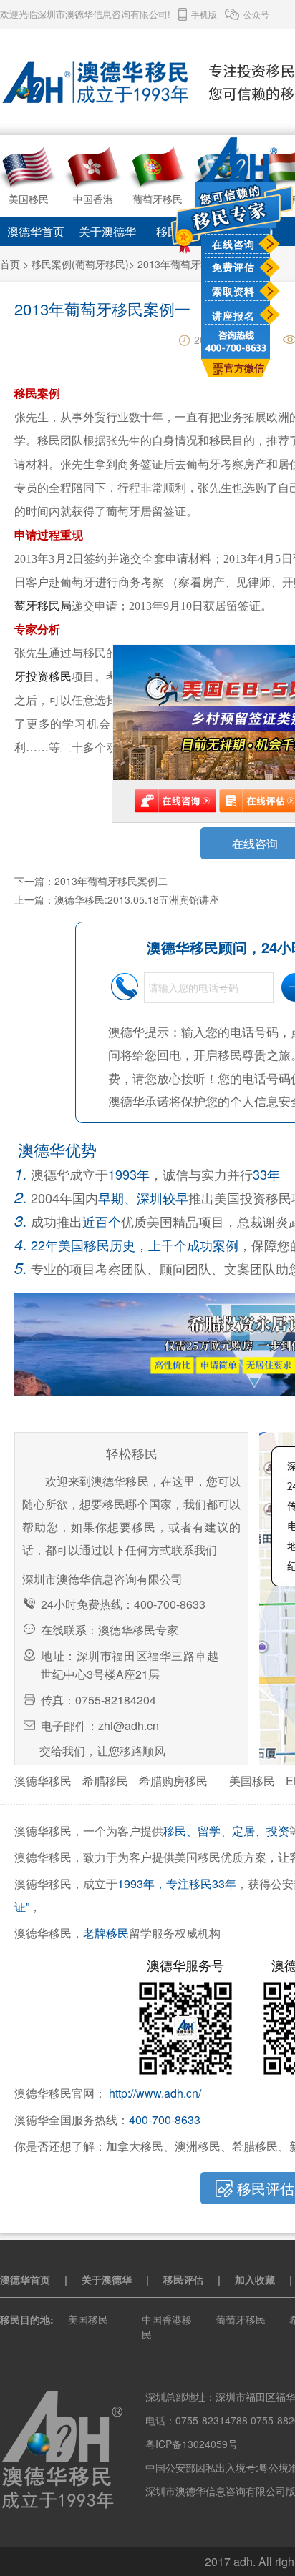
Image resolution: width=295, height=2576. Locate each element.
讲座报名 (233, 315)
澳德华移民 (43, 1781)
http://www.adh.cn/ (155, 2093)
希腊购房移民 (173, 1781)
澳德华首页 (36, 231)
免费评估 (233, 267)
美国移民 (252, 1781)
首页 (10, 264)
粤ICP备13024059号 (192, 2444)
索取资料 (233, 291)
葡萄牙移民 (241, 2319)
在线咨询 (233, 244)
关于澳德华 (107, 231)
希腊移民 (105, 1781)
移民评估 (183, 2279)
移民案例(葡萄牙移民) (80, 264)
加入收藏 (255, 2279)
